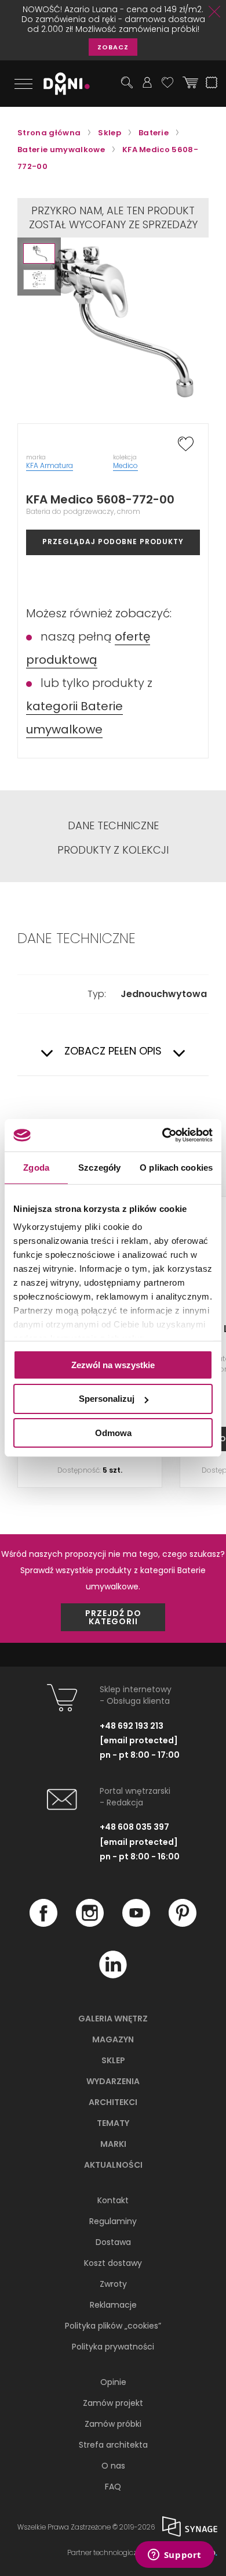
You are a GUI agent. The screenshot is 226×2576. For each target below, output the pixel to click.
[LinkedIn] (113, 1976)
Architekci (113, 2102)
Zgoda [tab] (36, 1167)
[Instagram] (90, 1924)
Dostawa (113, 2242)
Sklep (113, 2060)
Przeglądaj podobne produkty (113, 542)
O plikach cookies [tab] (176, 1167)
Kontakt (113, 2200)
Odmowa (113, 1433)
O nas (113, 2466)
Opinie (113, 2382)
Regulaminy (113, 2221)
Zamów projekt (113, 2403)
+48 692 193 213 (132, 1726)
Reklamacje (113, 2305)
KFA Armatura (50, 465)
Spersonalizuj (107, 1399)
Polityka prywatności (113, 2347)
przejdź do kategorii (113, 1617)
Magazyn (113, 2039)
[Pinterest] (183, 1924)
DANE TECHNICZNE (113, 826)
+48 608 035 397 (134, 1827)
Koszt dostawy (113, 2263)
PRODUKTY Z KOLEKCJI (113, 850)
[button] (39, 253)
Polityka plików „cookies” (113, 2326)
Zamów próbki (113, 2424)
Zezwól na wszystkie (113, 1364)
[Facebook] (43, 1924)
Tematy (113, 2123)
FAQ (113, 2487)
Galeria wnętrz (113, 2019)
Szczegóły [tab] (99, 1167)
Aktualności (113, 2165)
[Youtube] (136, 1924)
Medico (125, 465)
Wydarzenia (113, 2081)
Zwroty (113, 2284)
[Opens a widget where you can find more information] (174, 2556)
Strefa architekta (113, 2445)
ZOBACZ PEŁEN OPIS (113, 1051)
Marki (113, 2144)
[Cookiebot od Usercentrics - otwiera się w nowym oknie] (163, 1135)
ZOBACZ (113, 47)
